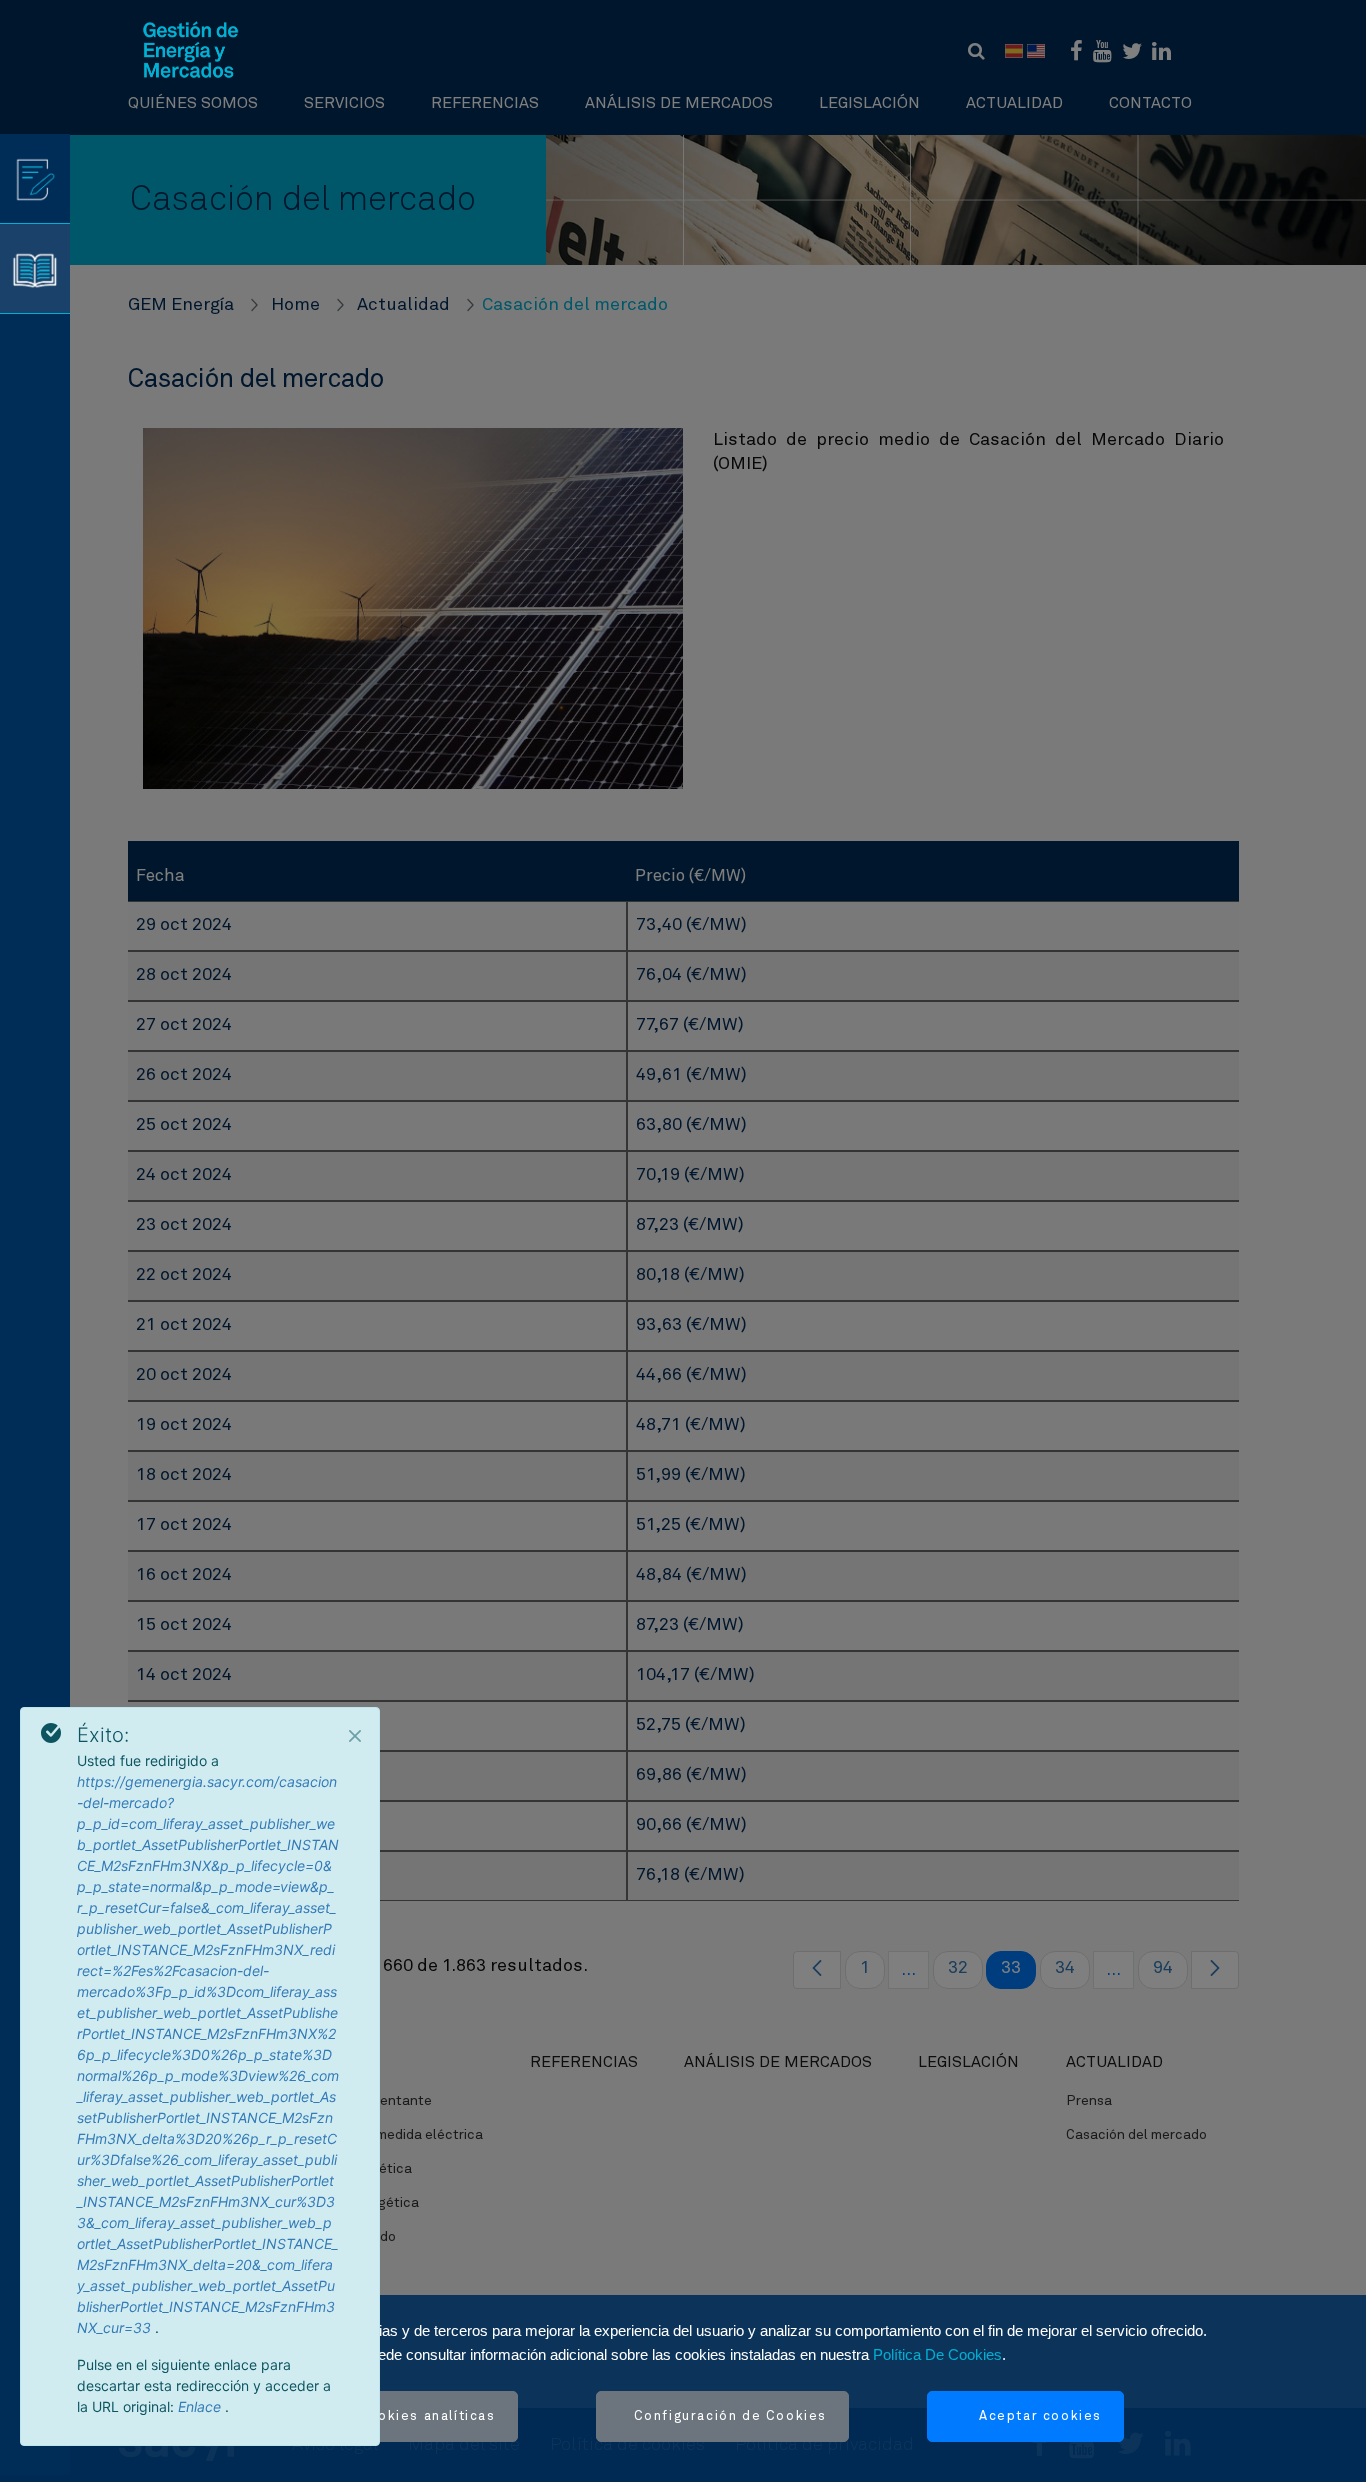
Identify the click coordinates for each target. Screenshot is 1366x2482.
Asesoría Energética (354, 2203)
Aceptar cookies (1040, 2416)
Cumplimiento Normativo (190, 2315)
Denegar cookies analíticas (394, 2416)
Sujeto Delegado (342, 2237)
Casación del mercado (1136, 2135)
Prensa (1089, 2101)
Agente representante (360, 2101)
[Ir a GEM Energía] (191, 50)
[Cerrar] (355, 1736)
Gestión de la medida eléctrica (386, 2135)
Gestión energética (350, 2169)
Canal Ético (150, 2349)
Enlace (201, 2406)
